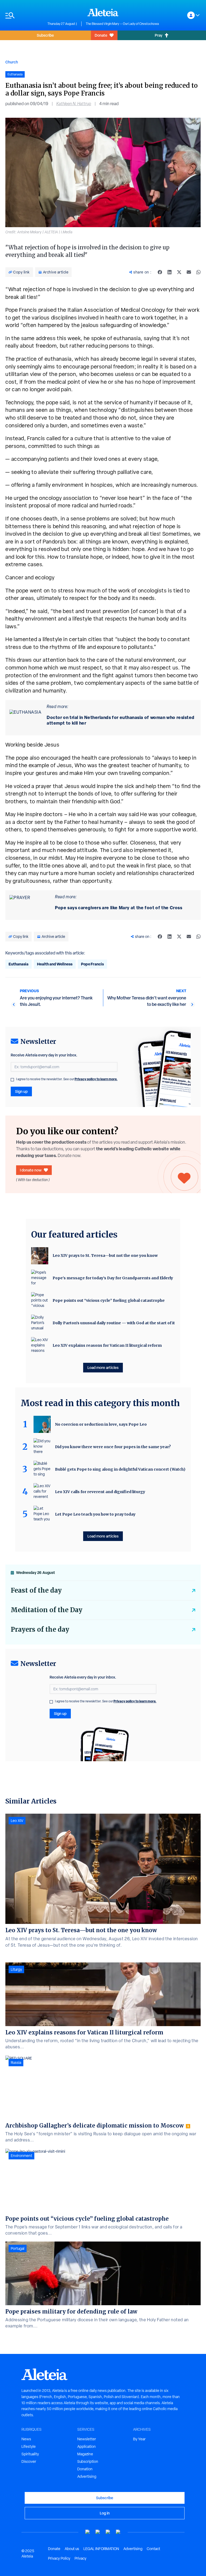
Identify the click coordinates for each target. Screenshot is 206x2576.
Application (87, 2446)
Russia (16, 2063)
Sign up (21, 1091)
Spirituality (30, 2454)
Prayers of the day (40, 1629)
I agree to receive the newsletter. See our (67, 1079)
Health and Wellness (55, 964)
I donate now (31, 1170)
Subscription (88, 2461)
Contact (153, 2549)
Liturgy (16, 1969)
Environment (21, 2156)
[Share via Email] (189, 272)
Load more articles (103, 1367)
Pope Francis (92, 964)
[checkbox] (12, 1080)
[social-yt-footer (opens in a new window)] (88, 2532)
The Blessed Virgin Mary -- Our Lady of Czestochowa (122, 24)
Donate (101, 35)
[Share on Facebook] (160, 272)
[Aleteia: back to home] (103, 12)
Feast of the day (36, 1590)
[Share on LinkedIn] (170, 272)
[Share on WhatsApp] (198, 272)
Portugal (18, 2248)
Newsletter (87, 2439)
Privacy (80, 2558)
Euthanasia (19, 964)
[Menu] (24, 15)
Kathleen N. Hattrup (74, 104)
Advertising (87, 2476)
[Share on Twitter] (179, 272)
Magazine (85, 2454)
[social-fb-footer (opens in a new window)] (98, 2532)
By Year (139, 2439)
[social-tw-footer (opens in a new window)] (108, 2532)
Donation (85, 2469)
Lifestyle (29, 2446)
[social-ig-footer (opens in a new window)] (118, 2532)
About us (72, 2549)
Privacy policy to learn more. (96, 1079)
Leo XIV (17, 1821)
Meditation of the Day (47, 1610)
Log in (105, 2513)
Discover (29, 2461)
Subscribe (45, 35)
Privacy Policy (59, 2558)
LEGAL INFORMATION (101, 2549)
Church (12, 62)
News (26, 2439)
